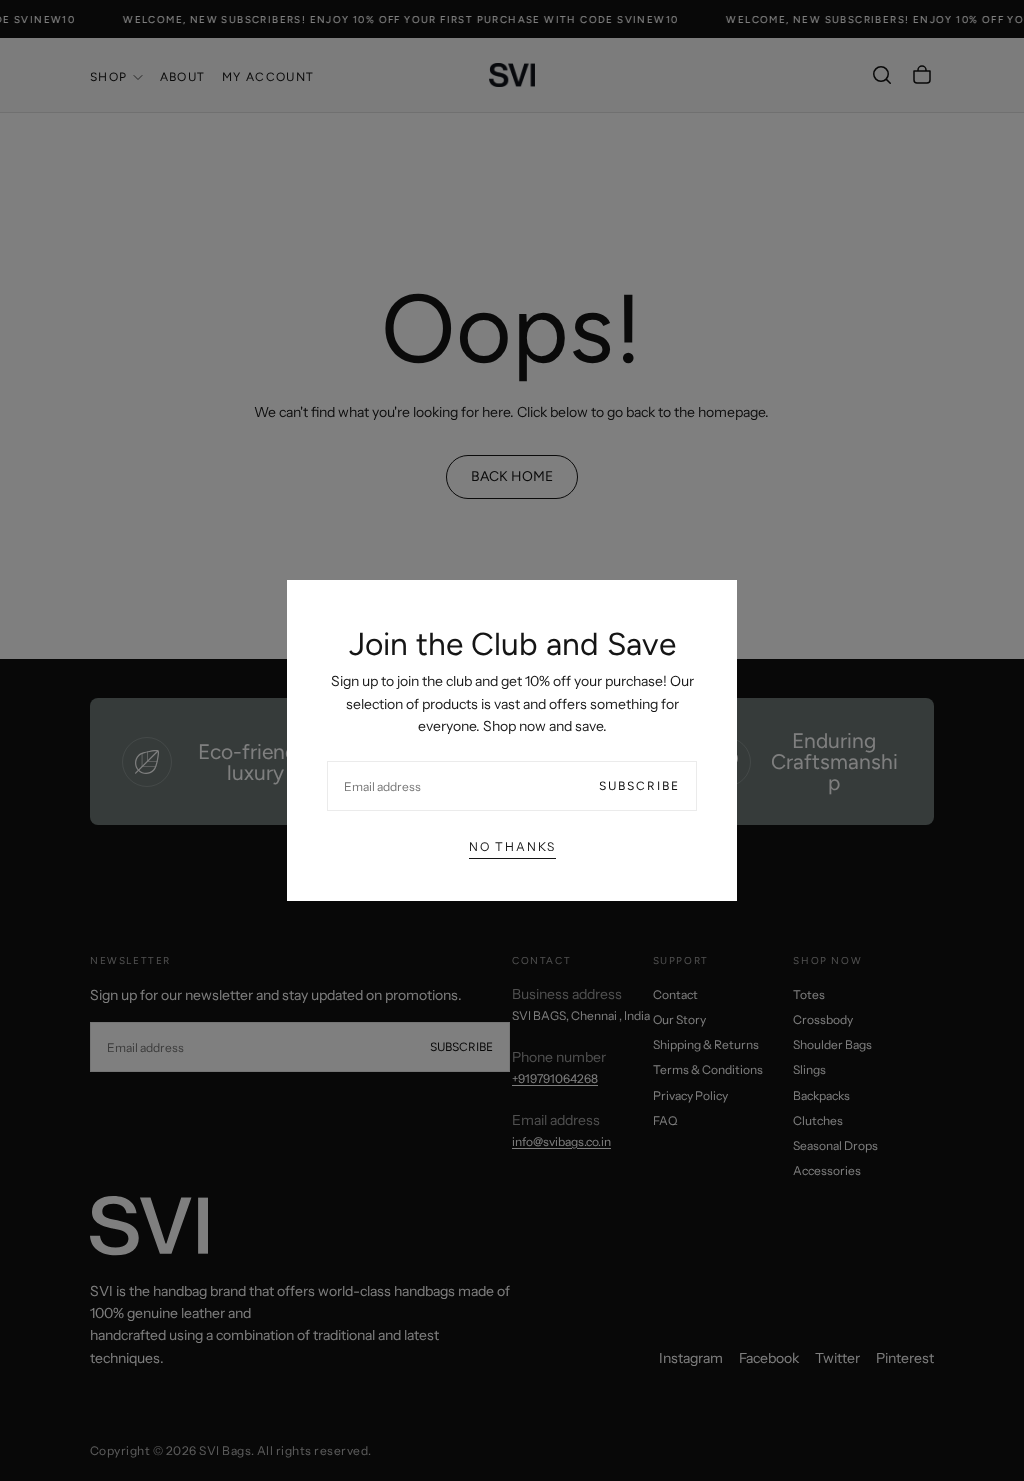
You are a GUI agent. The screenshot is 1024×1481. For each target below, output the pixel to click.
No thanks (512, 846)
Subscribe (639, 786)
